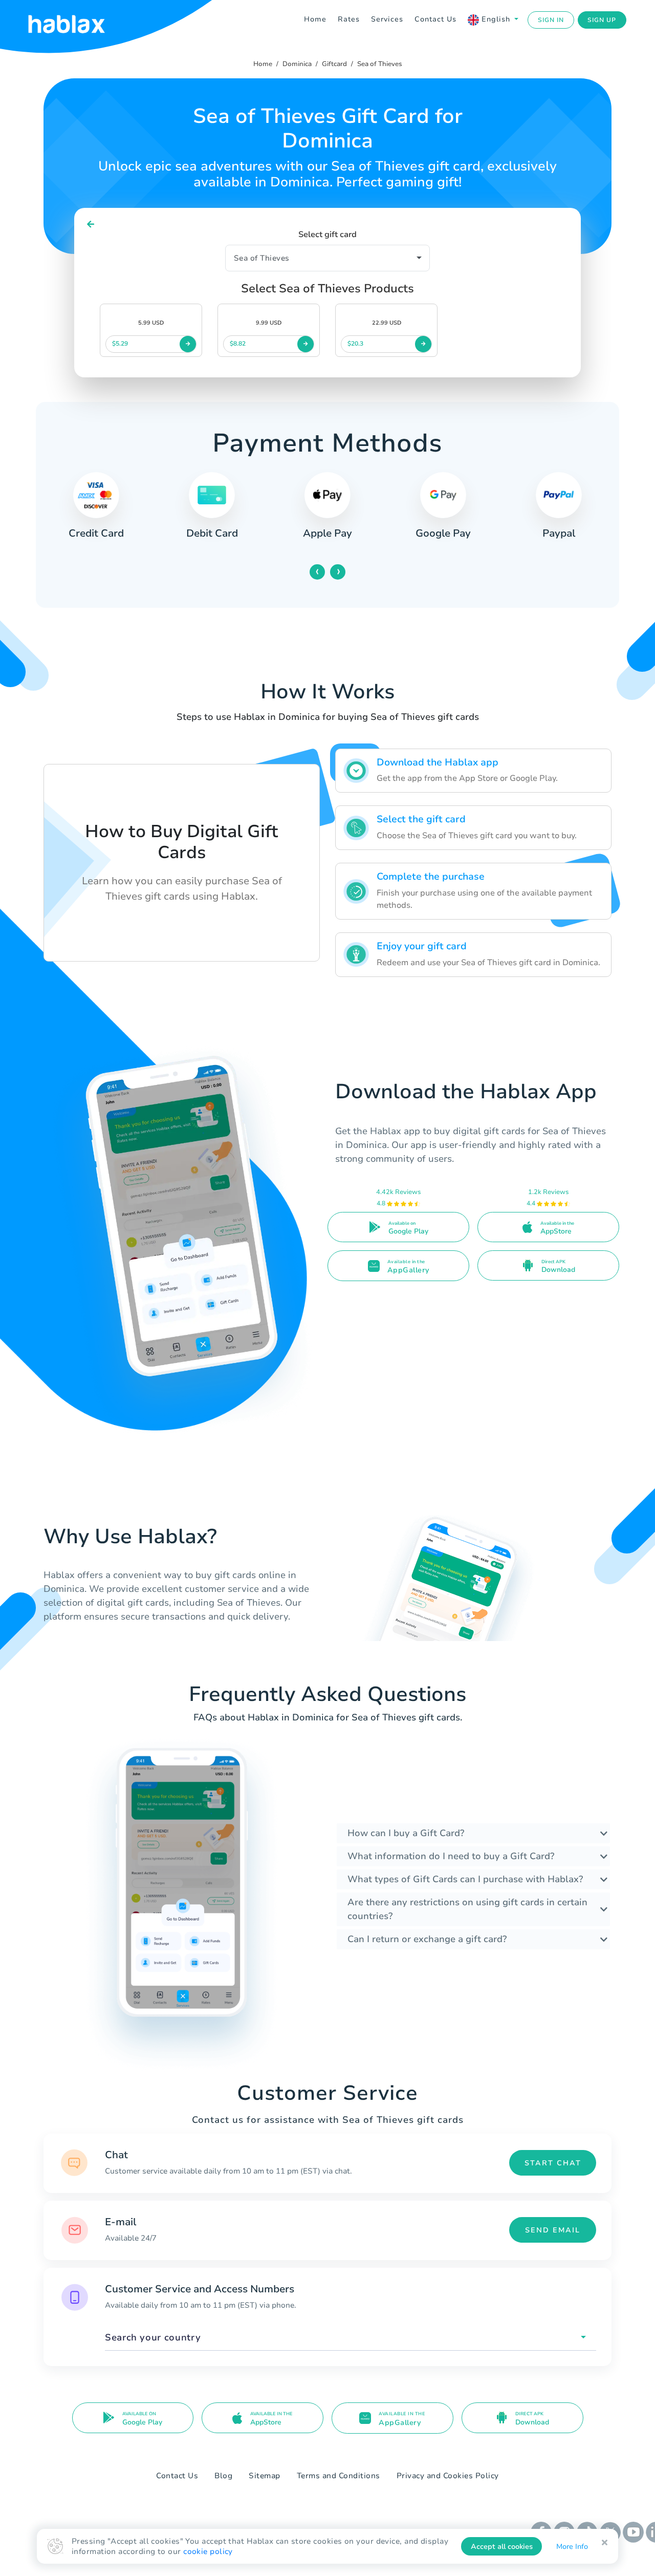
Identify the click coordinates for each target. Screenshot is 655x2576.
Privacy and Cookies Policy (448, 2476)
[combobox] (351, 2338)
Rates (349, 19)
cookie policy (208, 2551)
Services (387, 19)
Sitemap (265, 2476)
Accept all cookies (502, 2547)
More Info (572, 2547)
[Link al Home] (79, 20)
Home (315, 19)
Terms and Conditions (339, 2476)
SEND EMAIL (553, 2230)
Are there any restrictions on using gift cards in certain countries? (467, 1909)
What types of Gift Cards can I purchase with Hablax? (465, 1879)
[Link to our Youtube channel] (633, 2531)
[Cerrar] (605, 2543)
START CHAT (553, 2163)
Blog (223, 2476)
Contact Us (435, 19)
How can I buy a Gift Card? (406, 1833)
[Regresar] (91, 225)
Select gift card (327, 235)
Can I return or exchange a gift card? (427, 1939)
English (496, 19)
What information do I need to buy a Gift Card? (451, 1856)
